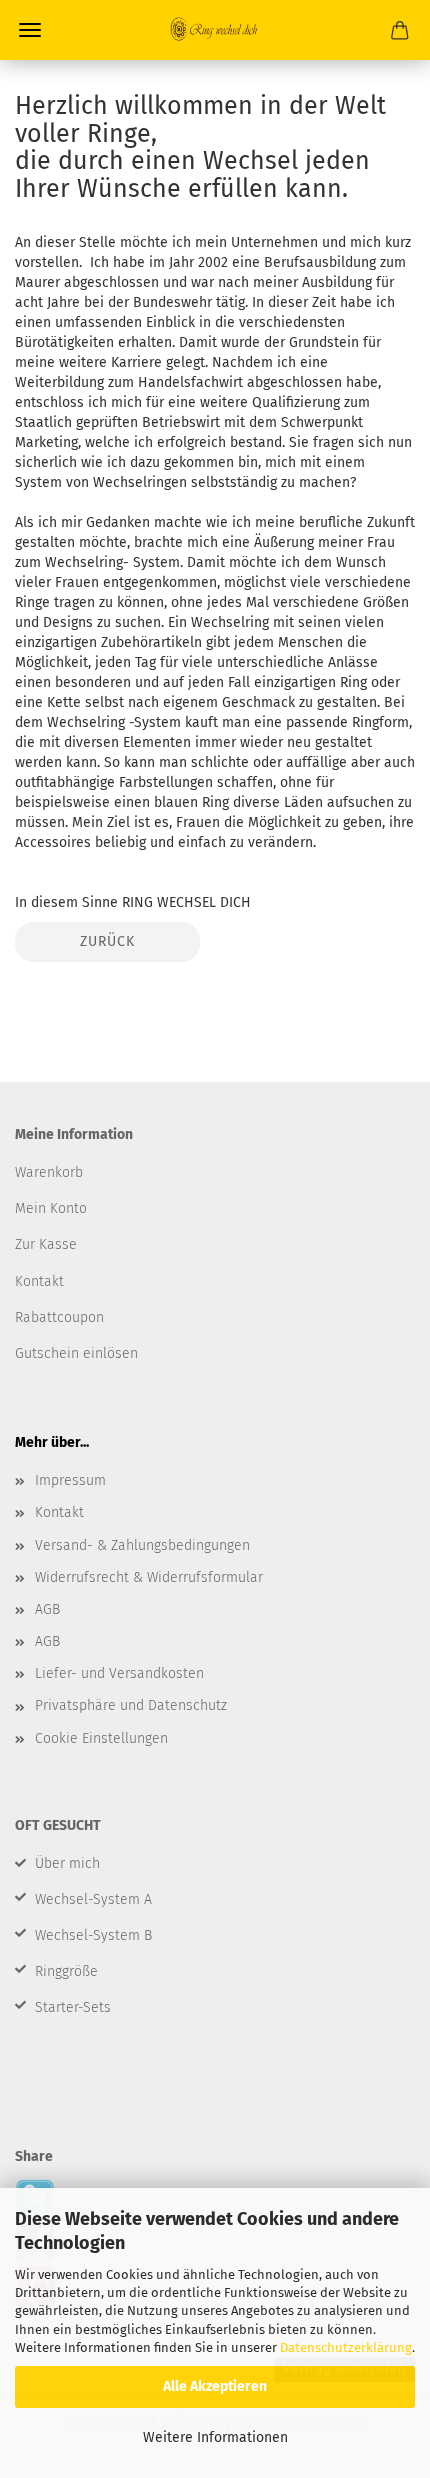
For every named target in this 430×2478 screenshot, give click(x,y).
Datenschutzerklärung (346, 2347)
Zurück (107, 941)
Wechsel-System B (93, 1935)
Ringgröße (66, 1971)
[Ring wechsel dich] (215, 30)
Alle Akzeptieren (215, 2386)
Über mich (67, 1863)
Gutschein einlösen (76, 1353)
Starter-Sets (73, 2007)
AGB (47, 1609)
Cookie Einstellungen (101, 1738)
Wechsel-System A (93, 1899)
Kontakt (59, 1512)
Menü (30, 30)
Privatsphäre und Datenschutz (131, 1705)
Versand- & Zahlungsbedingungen (142, 1545)
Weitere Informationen (215, 2437)
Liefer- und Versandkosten (119, 1673)
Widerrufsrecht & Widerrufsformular (149, 1577)
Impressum (70, 1480)
